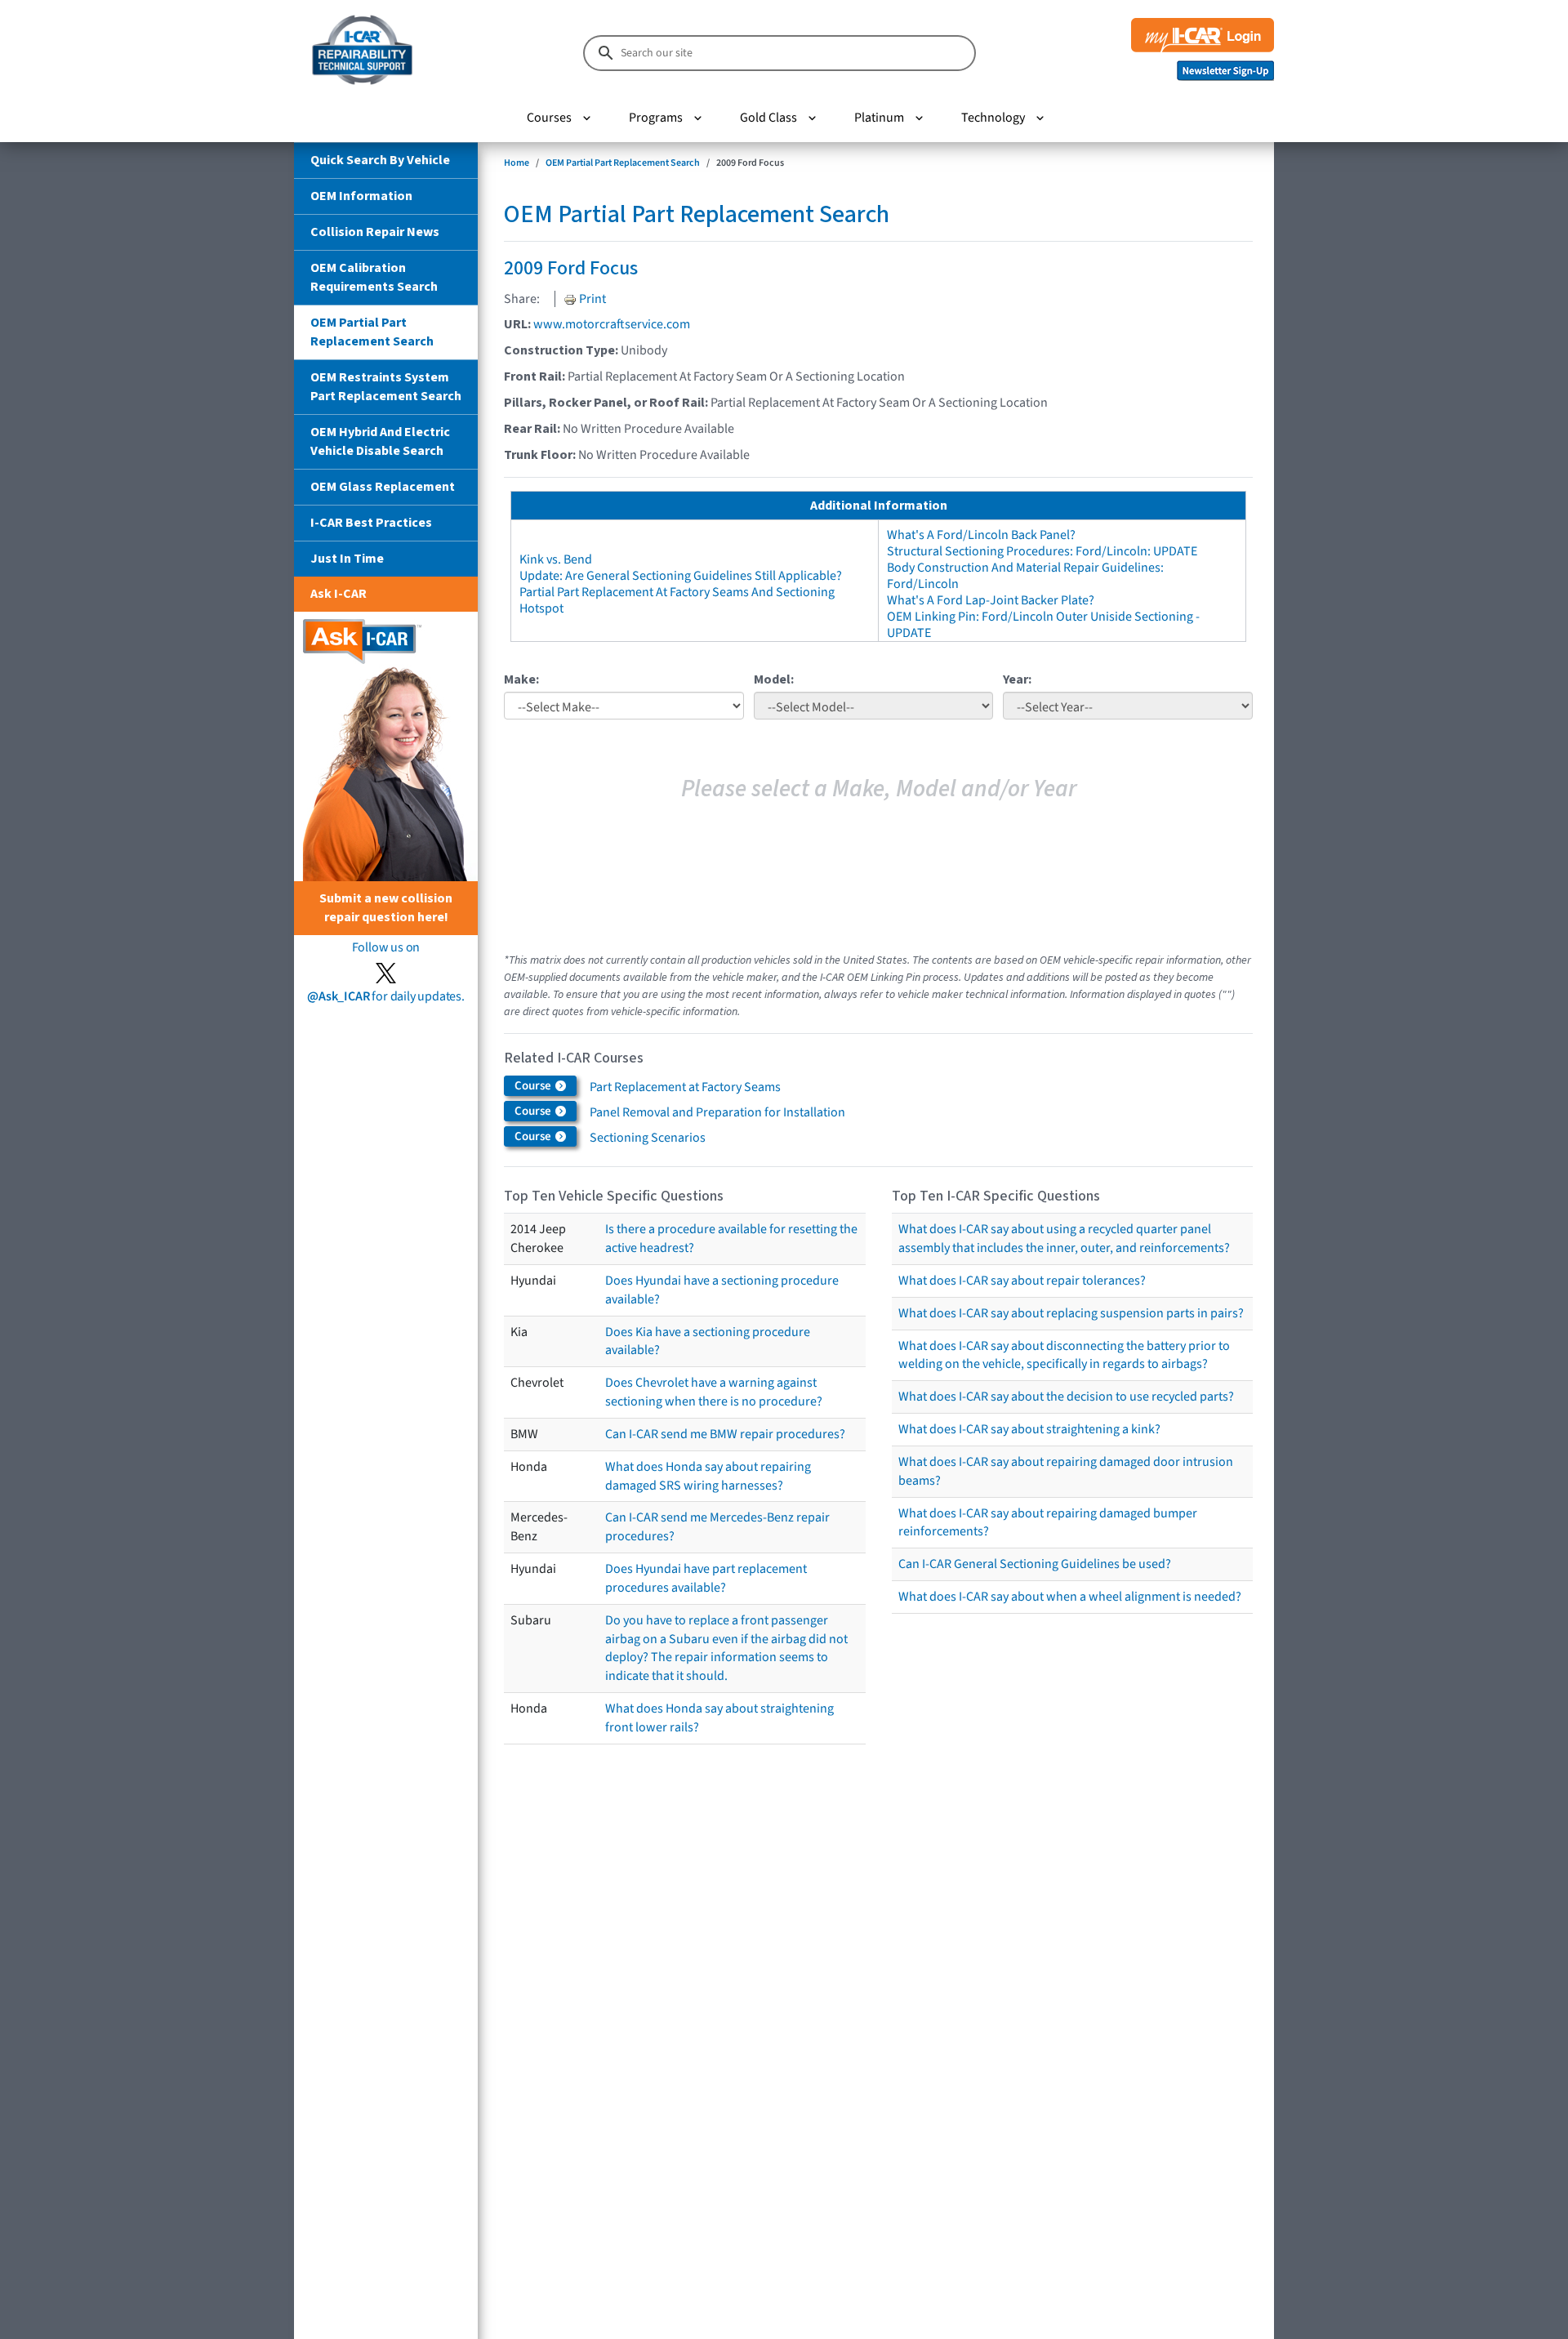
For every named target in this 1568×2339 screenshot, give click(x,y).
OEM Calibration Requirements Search (374, 277)
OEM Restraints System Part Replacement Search (386, 387)
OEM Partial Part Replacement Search (372, 332)
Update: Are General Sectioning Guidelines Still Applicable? (681, 576)
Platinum (879, 118)
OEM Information (361, 196)
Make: (521, 679)
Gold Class (768, 118)
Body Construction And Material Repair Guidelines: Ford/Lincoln (1025, 576)
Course (534, 1086)
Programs (656, 118)
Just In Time (347, 559)
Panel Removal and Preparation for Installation (717, 1112)
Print (591, 299)
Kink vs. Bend (556, 559)
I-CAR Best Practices (371, 523)
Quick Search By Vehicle (380, 160)
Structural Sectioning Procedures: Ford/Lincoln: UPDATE (1042, 551)
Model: (774, 679)
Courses (549, 118)
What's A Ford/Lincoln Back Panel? (981, 535)
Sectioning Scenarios (648, 1138)
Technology (993, 118)
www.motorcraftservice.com (612, 324)
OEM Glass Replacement (383, 487)
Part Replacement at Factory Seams (685, 1087)
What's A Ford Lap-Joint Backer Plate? (991, 600)
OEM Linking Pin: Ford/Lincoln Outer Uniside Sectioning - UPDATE (1043, 625)
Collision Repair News (375, 232)
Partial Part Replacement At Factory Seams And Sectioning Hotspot (677, 600)
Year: (1017, 679)
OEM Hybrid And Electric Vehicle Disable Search (380, 441)
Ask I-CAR (339, 594)
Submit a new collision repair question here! (386, 908)
